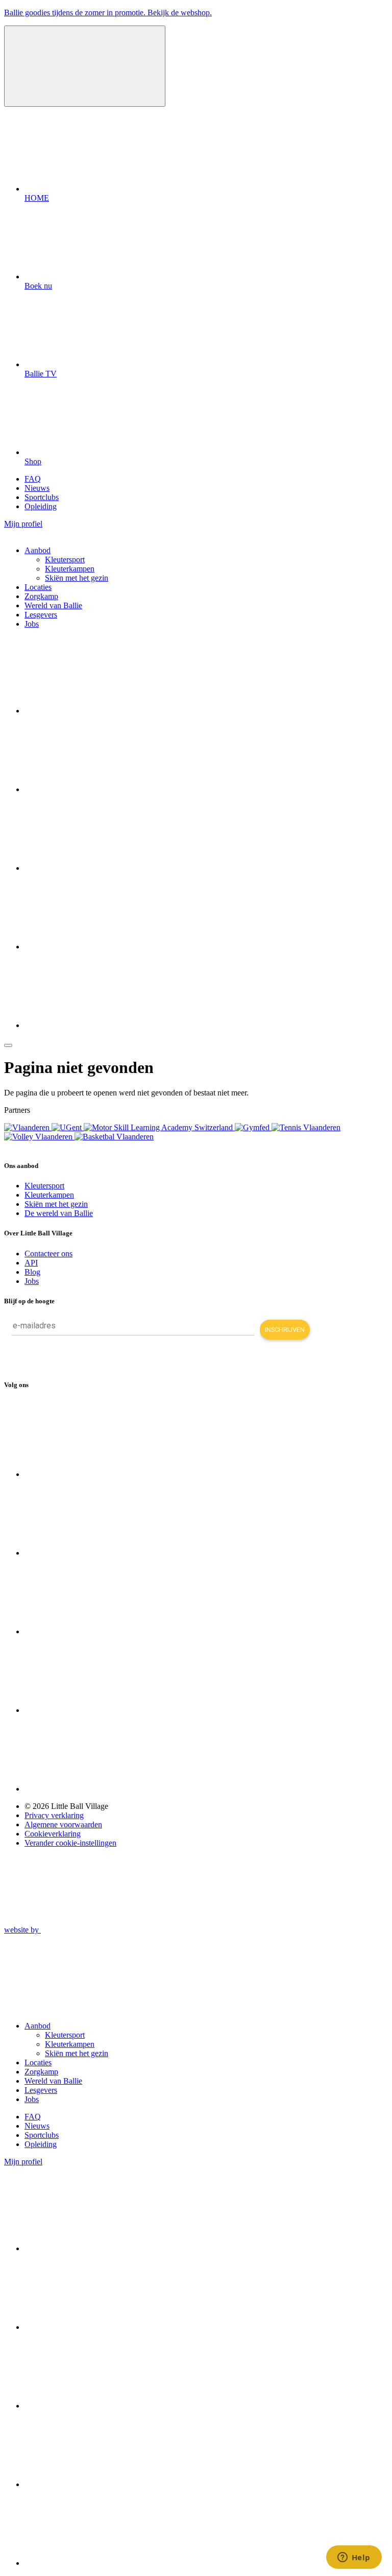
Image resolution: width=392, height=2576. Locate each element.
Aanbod (38, 550)
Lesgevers (41, 615)
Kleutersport (65, 559)
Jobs (32, 624)
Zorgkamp (41, 596)
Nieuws (37, 488)
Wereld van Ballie (53, 605)
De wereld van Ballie (59, 1213)
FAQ (33, 479)
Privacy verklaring (54, 1815)
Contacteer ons (48, 1254)
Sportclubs (42, 497)
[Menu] (8, 1045)
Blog (32, 1272)
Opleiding (41, 506)
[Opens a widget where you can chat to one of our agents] (354, 2558)
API (31, 1263)
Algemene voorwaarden (63, 1824)
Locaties (38, 587)
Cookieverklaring (53, 1834)
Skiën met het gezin (77, 578)
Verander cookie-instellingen (70, 1843)
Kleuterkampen (70, 569)
